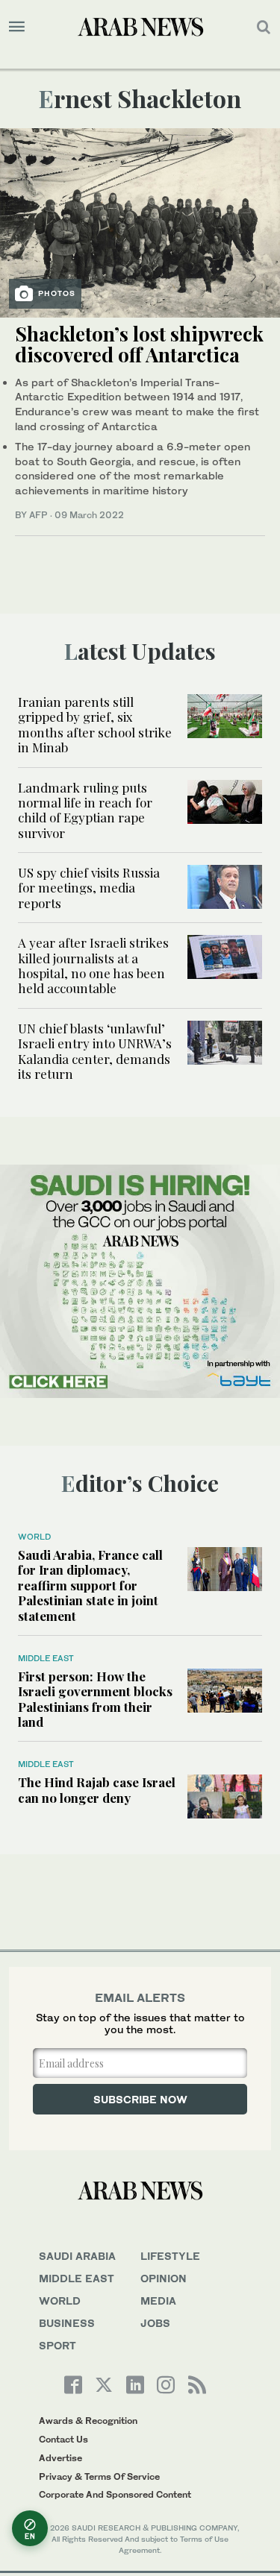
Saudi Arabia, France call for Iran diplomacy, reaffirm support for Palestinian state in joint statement (90, 1585)
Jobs (155, 2323)
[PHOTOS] (140, 221)
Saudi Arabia (77, 2256)
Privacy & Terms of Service (99, 2476)
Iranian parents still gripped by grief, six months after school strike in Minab (95, 724)
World (34, 1537)
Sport (57, 2345)
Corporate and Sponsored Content (115, 2494)
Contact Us (63, 2439)
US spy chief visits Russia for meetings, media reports (89, 888)
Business (67, 2323)
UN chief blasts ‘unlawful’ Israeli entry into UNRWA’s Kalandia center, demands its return (95, 1051)
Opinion (164, 2278)
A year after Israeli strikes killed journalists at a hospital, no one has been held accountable (93, 965)
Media (158, 2301)
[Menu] (17, 27)
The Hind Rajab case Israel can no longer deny (97, 1789)
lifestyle (170, 2256)
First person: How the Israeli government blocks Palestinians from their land (95, 1699)
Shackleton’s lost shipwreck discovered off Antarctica (139, 344)
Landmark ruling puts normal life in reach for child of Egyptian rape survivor (85, 810)
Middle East (46, 1658)
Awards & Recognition (88, 2421)
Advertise (60, 2458)
